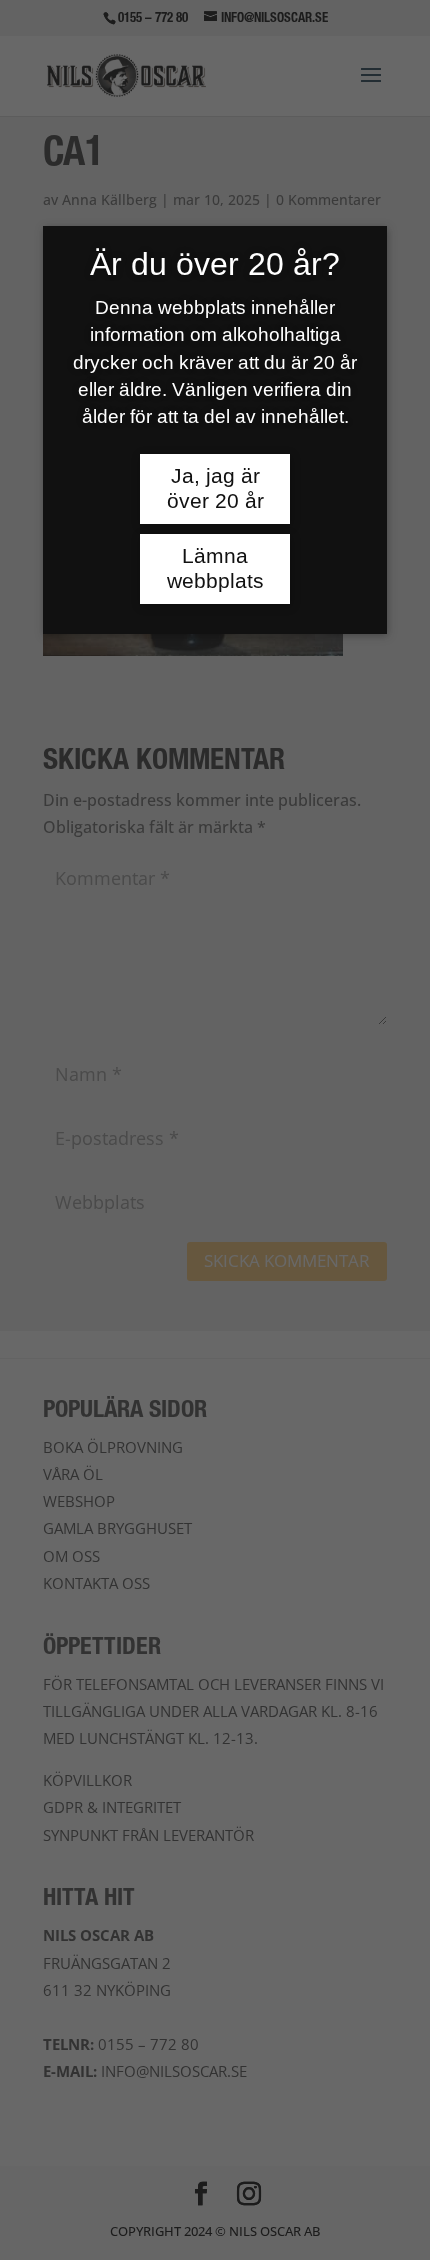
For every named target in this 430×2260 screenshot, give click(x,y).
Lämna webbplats (215, 568)
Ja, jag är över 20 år (215, 488)
